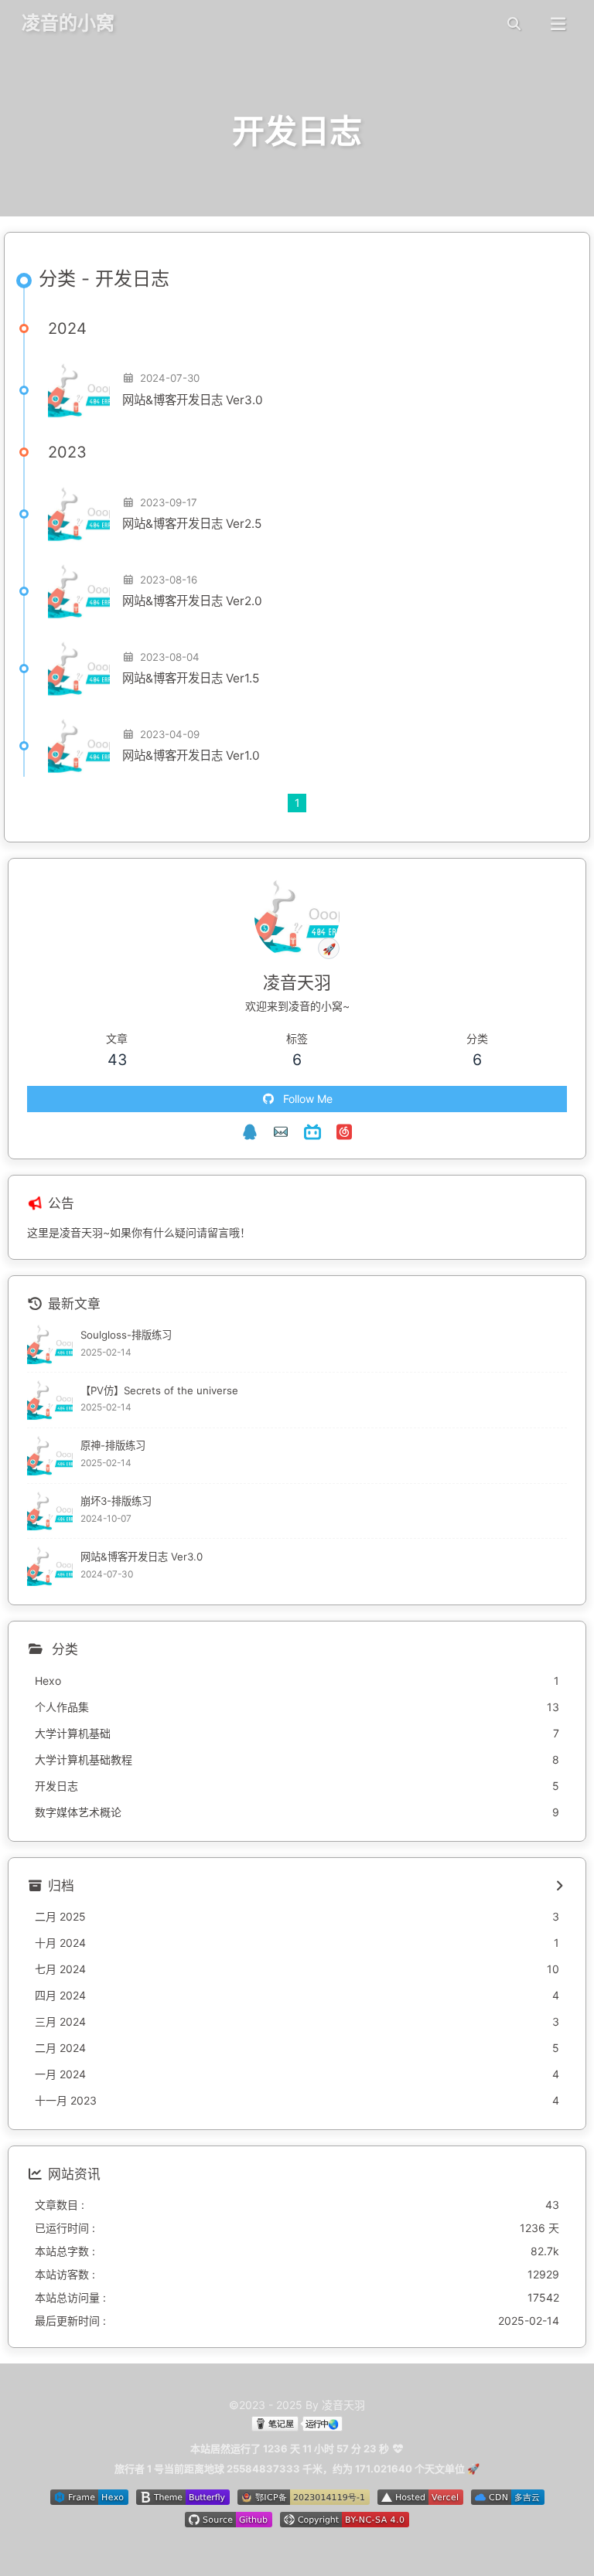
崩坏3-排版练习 (116, 1501)
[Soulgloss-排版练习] (50, 1344)
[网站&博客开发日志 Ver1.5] (79, 669)
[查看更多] (559, 1887)
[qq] (250, 1132)
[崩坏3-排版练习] (50, 1511)
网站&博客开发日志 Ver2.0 (192, 601)
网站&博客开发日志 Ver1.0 (191, 755)
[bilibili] (312, 1132)
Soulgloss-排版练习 (126, 1335)
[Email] (281, 1132)
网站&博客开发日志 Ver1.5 (191, 678)
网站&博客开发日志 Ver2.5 (192, 524)
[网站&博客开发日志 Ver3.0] (79, 390)
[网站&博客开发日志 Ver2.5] (79, 514)
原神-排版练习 (113, 1445)
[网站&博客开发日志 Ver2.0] (79, 591)
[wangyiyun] (344, 1132)
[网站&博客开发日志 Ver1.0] (79, 746)
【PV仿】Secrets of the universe (159, 1390)
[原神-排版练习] (50, 1456)
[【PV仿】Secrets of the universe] (50, 1400)
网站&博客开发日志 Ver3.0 (193, 400)
